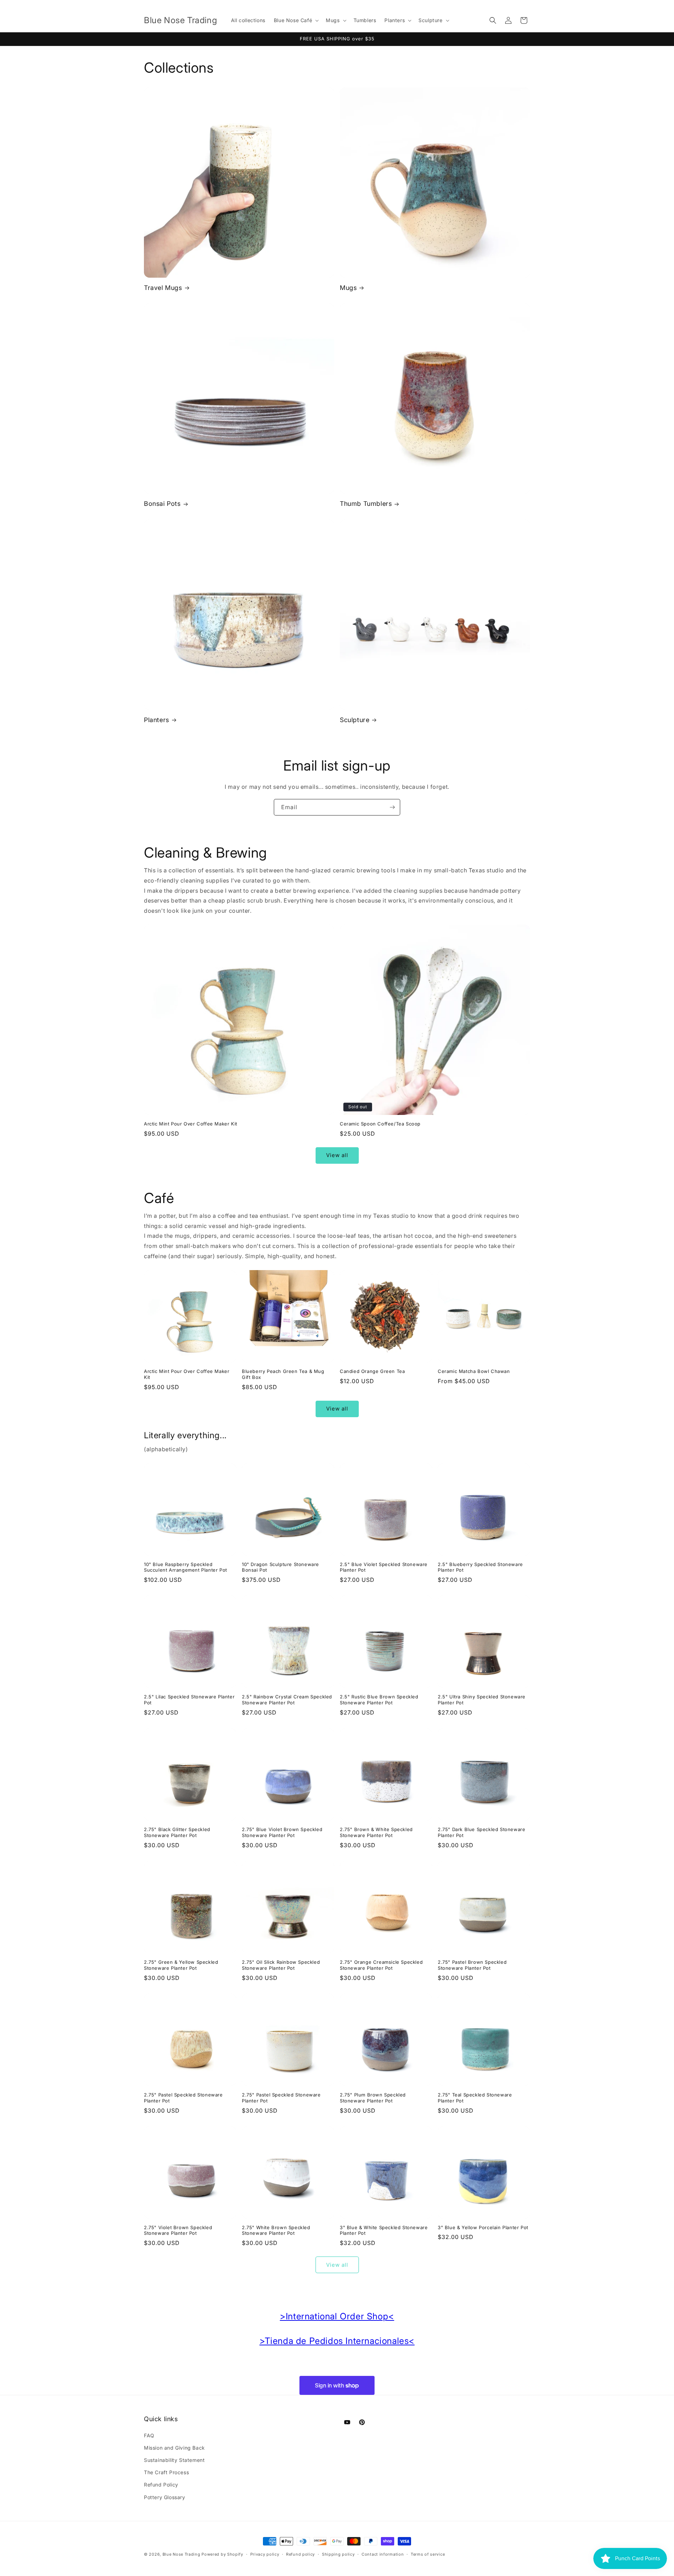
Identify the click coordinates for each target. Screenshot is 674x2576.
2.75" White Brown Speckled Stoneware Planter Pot (276, 2230)
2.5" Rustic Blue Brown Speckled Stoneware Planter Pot (379, 1700)
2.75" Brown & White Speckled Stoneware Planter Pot (376, 1832)
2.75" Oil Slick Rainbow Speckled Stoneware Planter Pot (281, 1965)
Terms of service (428, 2554)
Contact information (383, 2554)
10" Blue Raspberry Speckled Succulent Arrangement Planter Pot (186, 1567)
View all (337, 1155)
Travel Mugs (163, 288)
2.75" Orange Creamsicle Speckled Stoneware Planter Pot (381, 1965)
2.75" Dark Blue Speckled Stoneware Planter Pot (481, 1832)
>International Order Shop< (337, 2316)
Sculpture (355, 720)
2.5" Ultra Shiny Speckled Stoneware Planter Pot (482, 1700)
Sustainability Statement (174, 2460)
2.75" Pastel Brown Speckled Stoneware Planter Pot (472, 1965)
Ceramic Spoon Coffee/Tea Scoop (380, 1124)
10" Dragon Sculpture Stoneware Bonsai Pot (280, 1567)
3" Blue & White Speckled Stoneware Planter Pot (384, 2230)
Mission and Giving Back (174, 2448)
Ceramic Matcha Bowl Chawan (474, 1371)
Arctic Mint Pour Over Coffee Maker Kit (191, 1124)
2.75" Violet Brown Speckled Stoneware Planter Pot (178, 2230)
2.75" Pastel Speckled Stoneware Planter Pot (183, 2098)
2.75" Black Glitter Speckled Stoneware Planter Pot (177, 1832)
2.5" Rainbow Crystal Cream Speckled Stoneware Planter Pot (287, 1700)
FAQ (149, 2435)
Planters (157, 720)
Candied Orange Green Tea (372, 1371)
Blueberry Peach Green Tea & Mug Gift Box (283, 1374)
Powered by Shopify (222, 2554)
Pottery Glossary (165, 2497)
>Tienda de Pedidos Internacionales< (337, 2341)
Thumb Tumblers (366, 504)
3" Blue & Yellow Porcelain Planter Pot (483, 2227)
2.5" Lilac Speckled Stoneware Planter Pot (189, 1700)
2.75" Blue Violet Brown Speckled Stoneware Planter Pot (282, 1832)
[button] (296, 20)
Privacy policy (265, 2554)
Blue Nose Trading (181, 2554)
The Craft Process (166, 2472)
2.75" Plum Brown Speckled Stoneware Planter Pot (373, 2098)
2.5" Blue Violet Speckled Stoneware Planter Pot (384, 1567)
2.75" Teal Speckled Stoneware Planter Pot (475, 2098)
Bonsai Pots (162, 504)
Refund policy (300, 2554)
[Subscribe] (392, 807)
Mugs (348, 288)
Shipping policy (338, 2554)
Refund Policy (161, 2485)
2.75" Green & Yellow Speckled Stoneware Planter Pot (181, 1965)
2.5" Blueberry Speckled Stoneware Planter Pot (480, 1567)
